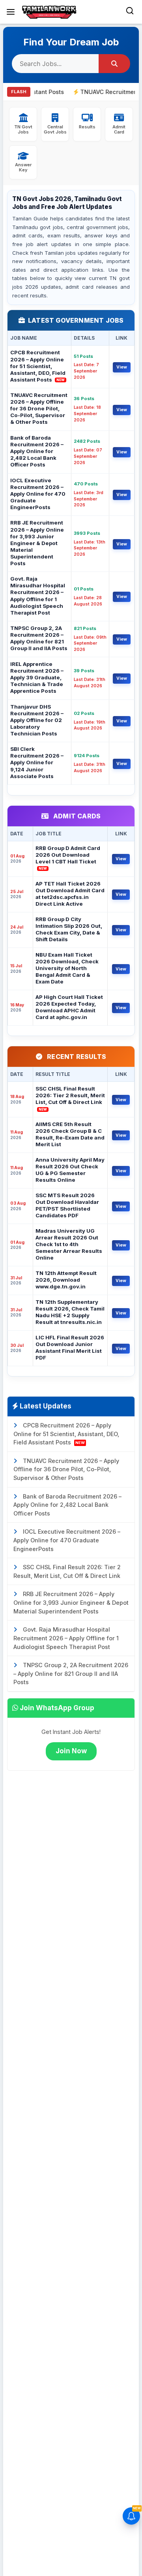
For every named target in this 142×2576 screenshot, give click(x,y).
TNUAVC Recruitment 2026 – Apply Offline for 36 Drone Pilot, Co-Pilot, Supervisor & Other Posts (39, 408)
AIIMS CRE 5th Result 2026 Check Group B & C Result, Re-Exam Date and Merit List (70, 1134)
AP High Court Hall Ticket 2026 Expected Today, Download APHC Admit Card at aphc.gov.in (69, 1007)
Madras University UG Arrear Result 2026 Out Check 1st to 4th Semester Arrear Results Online (69, 1244)
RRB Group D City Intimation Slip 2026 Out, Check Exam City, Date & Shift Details (69, 929)
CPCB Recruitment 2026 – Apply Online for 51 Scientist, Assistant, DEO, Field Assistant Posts (38, 366)
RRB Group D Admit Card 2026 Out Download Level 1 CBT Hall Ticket (68, 858)
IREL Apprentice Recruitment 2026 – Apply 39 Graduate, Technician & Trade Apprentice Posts (37, 677)
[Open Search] (130, 12)
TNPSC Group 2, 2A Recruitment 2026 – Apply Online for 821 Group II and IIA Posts (39, 638)
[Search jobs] (114, 64)
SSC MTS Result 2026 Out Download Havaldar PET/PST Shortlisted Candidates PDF (67, 1205)
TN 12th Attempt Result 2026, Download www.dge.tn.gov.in (66, 1280)
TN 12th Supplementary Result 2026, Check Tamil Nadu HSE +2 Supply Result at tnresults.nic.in (70, 1312)
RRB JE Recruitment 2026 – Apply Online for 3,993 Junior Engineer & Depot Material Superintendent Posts (37, 543)
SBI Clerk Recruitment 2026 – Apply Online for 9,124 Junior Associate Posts (37, 762)
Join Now (71, 1751)
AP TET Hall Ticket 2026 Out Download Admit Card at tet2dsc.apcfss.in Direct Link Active (70, 894)
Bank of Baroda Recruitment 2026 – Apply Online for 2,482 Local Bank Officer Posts (37, 451)
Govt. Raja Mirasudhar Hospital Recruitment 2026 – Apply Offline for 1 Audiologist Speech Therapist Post (38, 595)
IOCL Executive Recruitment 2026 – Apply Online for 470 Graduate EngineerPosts (38, 494)
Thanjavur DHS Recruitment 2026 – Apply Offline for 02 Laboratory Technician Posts (37, 720)
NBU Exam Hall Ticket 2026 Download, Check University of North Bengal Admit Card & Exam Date (67, 968)
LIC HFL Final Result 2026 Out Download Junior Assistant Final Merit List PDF (70, 1347)
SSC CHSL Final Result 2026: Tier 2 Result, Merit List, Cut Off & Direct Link (70, 1098)
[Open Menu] (11, 12)
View (122, 367)
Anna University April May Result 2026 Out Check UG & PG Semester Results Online (70, 1170)
